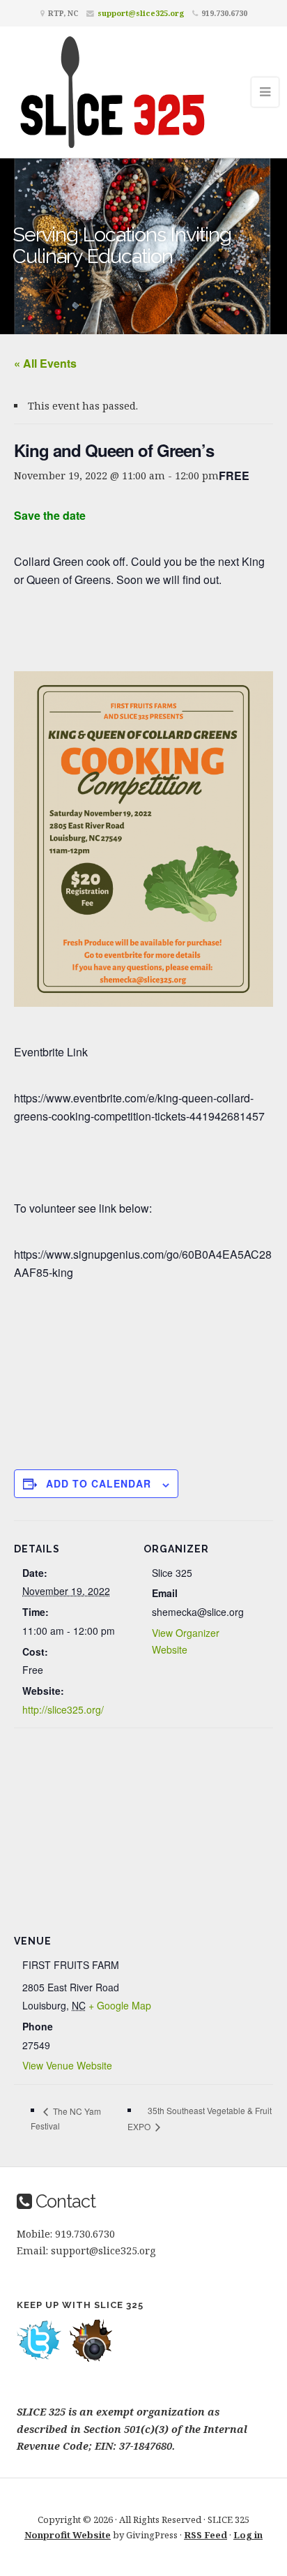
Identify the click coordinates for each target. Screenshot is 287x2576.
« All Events (45, 363)
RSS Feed (205, 2535)
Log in (248, 2535)
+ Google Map (120, 2005)
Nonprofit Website (68, 2535)
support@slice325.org (141, 13)
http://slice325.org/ (63, 1709)
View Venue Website (67, 2065)
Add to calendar (99, 1483)
